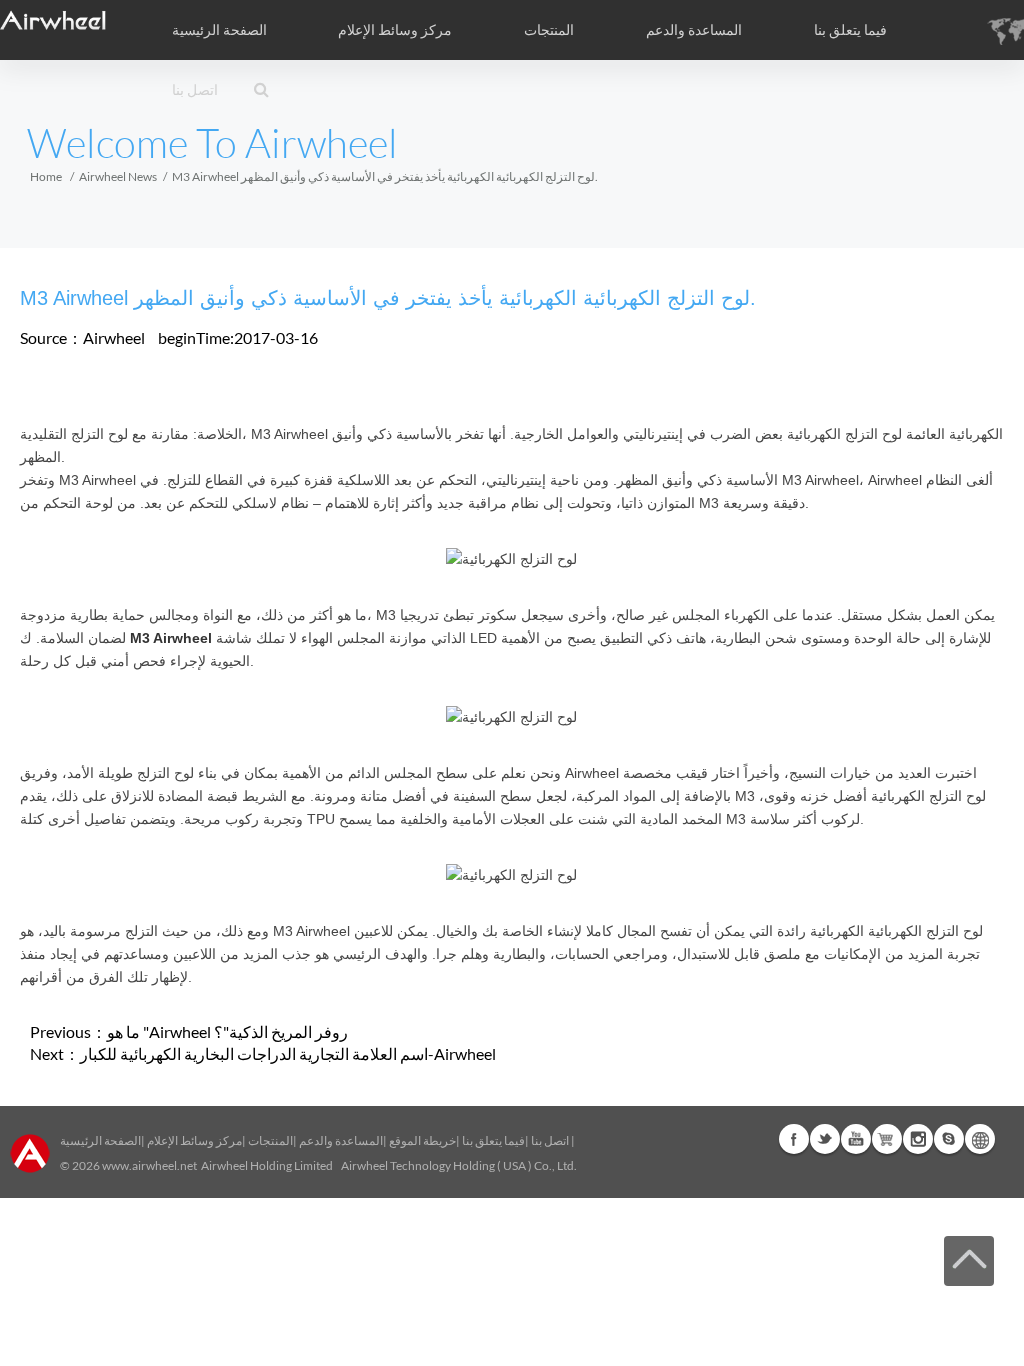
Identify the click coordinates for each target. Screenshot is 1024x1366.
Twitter (825, 1139)
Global (980, 1139)
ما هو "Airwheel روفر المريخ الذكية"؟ (227, 1031)
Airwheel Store (887, 1139)
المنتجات (549, 30)
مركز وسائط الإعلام (194, 1140)
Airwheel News (118, 176)
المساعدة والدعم (694, 30)
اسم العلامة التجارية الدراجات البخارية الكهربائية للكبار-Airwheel (288, 1053)
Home (46, 176)
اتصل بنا (195, 90)
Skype (949, 1139)
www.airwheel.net (149, 1165)
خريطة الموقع (422, 1140)
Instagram (918, 1139)
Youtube (856, 1139)
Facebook (794, 1139)
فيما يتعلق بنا (493, 1140)
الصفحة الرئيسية (219, 30)
